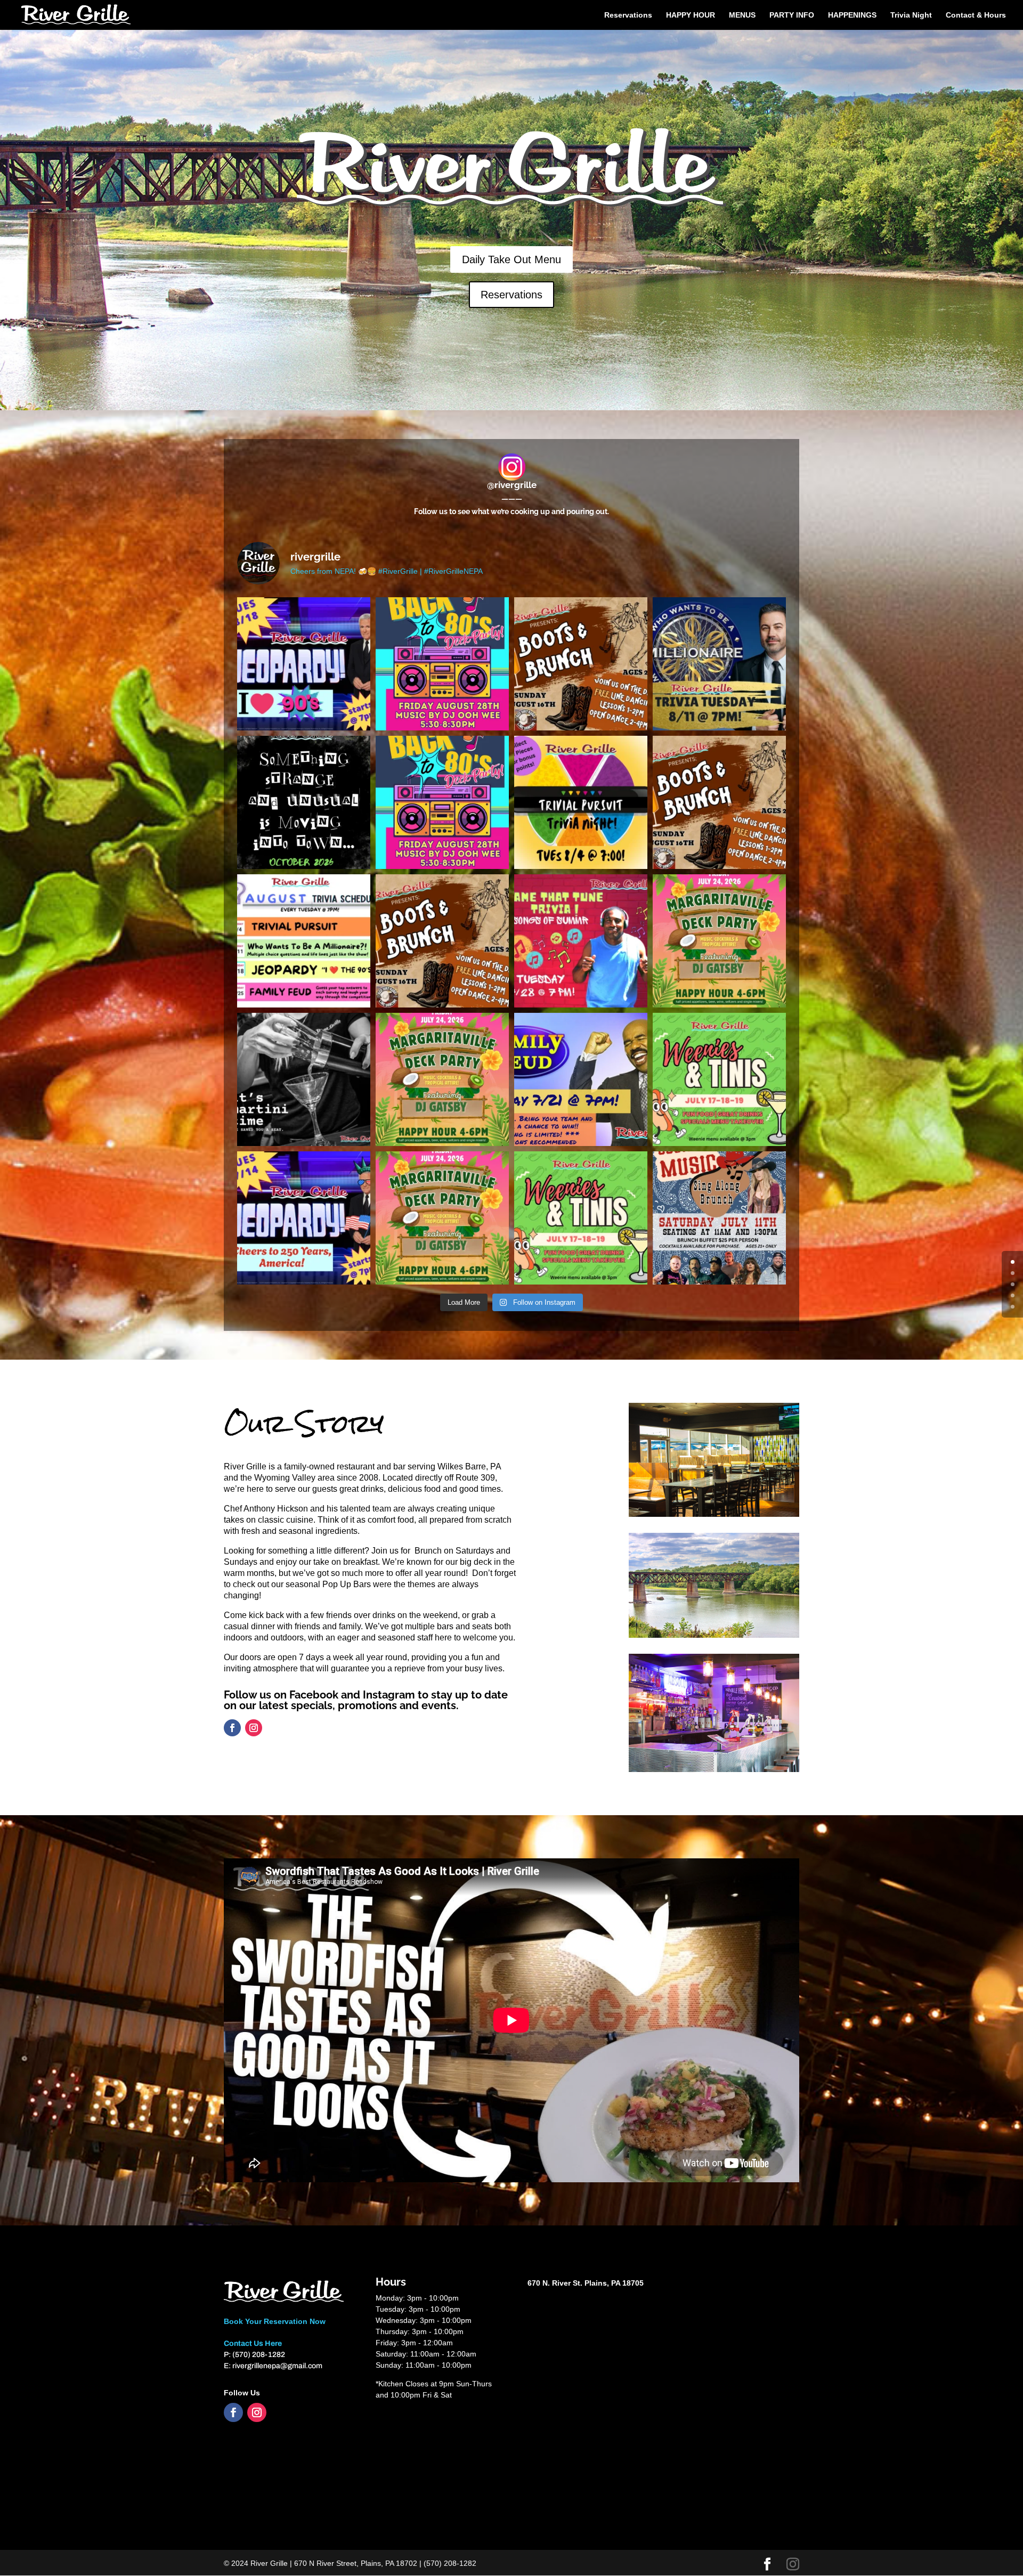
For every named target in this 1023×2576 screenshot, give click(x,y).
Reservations (628, 15)
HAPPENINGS (852, 15)
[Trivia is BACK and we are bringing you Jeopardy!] (304, 1218)
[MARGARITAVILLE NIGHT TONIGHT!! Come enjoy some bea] (719, 941)
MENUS (742, 15)
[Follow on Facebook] (232, 1728)
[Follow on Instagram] (254, 1728)
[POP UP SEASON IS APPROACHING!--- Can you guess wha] (304, 802)
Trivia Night (911, 15)
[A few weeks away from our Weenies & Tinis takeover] (581, 1218)
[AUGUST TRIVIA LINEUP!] (304, 941)
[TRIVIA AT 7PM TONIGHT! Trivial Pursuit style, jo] (581, 802)
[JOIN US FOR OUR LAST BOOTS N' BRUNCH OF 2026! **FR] (581, 664)
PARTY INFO (792, 15)
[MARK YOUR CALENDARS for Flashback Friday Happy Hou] (442, 664)
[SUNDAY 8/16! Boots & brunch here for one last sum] (719, 802)
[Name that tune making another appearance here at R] (581, 941)
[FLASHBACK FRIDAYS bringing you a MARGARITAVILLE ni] (442, 1218)
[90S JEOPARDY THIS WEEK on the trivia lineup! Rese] (304, 664)
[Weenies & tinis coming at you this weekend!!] (719, 1079)
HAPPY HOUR (691, 15)
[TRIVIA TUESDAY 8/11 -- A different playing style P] (719, 664)
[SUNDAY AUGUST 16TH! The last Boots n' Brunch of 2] (442, 941)
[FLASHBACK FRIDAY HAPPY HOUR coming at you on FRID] (442, 802)
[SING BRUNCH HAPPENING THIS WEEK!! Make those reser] (719, 1218)
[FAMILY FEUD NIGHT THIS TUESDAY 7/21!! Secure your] (581, 1079)
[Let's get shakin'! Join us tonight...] (304, 1079)
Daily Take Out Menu (511, 259)
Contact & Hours (976, 15)
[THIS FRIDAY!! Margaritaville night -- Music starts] (442, 1079)
